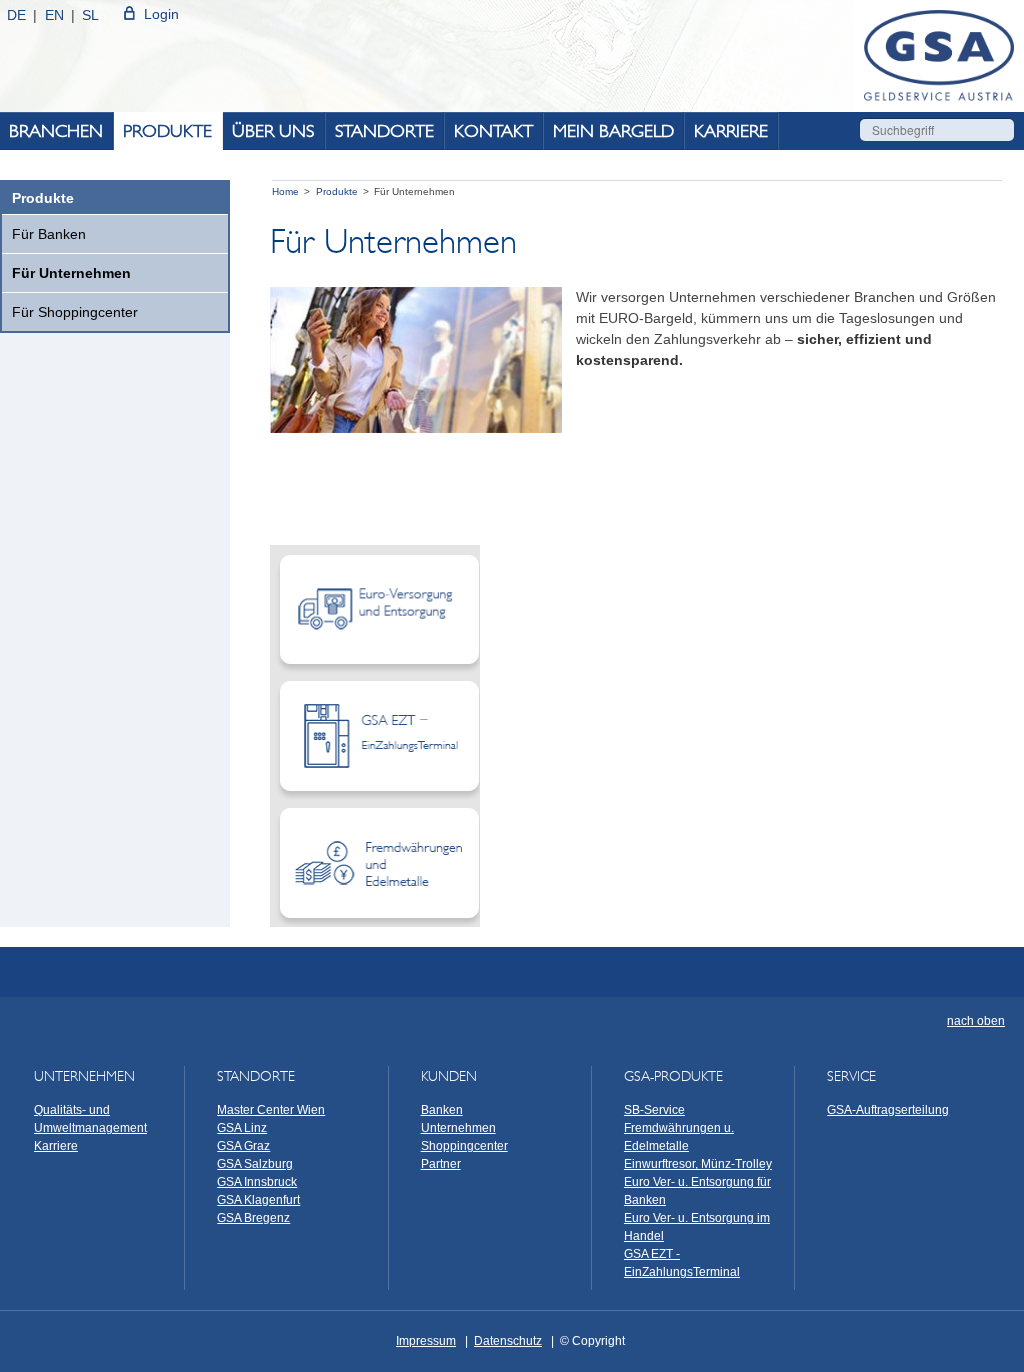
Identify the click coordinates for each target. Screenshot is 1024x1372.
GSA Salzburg (255, 1164)
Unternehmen (458, 1128)
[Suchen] (1001, 130)
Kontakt (493, 131)
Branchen (56, 131)
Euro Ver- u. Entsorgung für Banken (697, 1191)
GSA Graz (243, 1146)
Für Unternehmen (71, 273)
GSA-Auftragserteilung (888, 1110)
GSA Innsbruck (257, 1182)
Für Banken (49, 234)
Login (161, 14)
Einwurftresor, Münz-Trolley (698, 1164)
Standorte (384, 131)
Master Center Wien (271, 1110)
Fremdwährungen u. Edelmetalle (679, 1137)
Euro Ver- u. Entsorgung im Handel (697, 1227)
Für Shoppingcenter (75, 312)
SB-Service (654, 1110)
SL (90, 15)
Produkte (167, 131)
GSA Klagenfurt (258, 1200)
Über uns (273, 131)
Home (285, 191)
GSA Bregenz (253, 1218)
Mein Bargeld (613, 131)
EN (54, 15)
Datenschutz (508, 1341)
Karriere (731, 131)
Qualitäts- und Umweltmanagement (90, 1119)
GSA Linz (242, 1128)
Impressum (426, 1341)
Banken (442, 1110)
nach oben (976, 1021)
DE (16, 15)
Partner (441, 1164)
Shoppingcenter (464, 1146)
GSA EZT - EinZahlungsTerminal (682, 1263)
